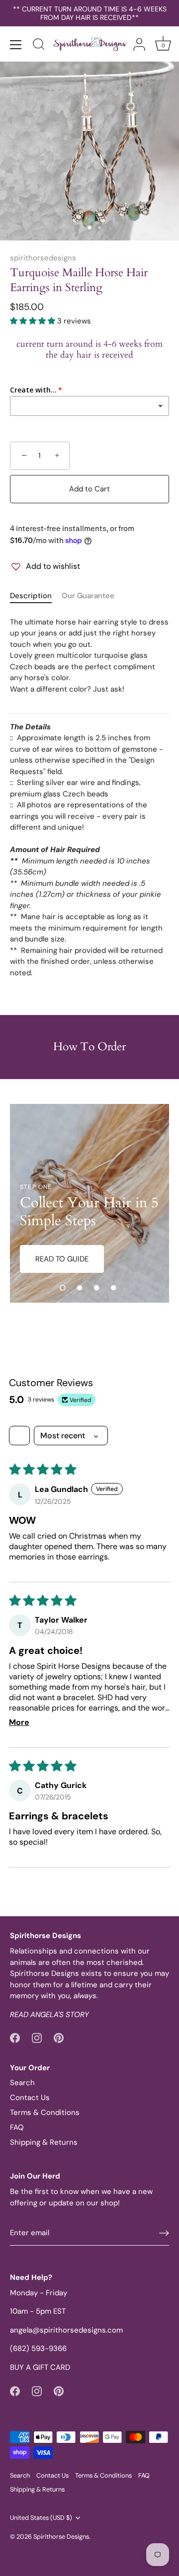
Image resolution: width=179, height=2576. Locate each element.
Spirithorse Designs (61, 2537)
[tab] (36, 596)
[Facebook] (15, 2037)
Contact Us (30, 2098)
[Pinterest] (59, 2037)
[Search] (39, 46)
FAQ (17, 2127)
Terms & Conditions (45, 2112)
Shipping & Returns (44, 2142)
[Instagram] (37, 2037)
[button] (34, 321)
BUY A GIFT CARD (40, 2367)
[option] (89, 1203)
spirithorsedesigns (43, 258)
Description (31, 596)
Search (22, 2083)
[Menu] (16, 45)
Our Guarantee (88, 596)
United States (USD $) (41, 2518)
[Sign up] (164, 2233)
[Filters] (19, 1436)
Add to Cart (89, 489)
